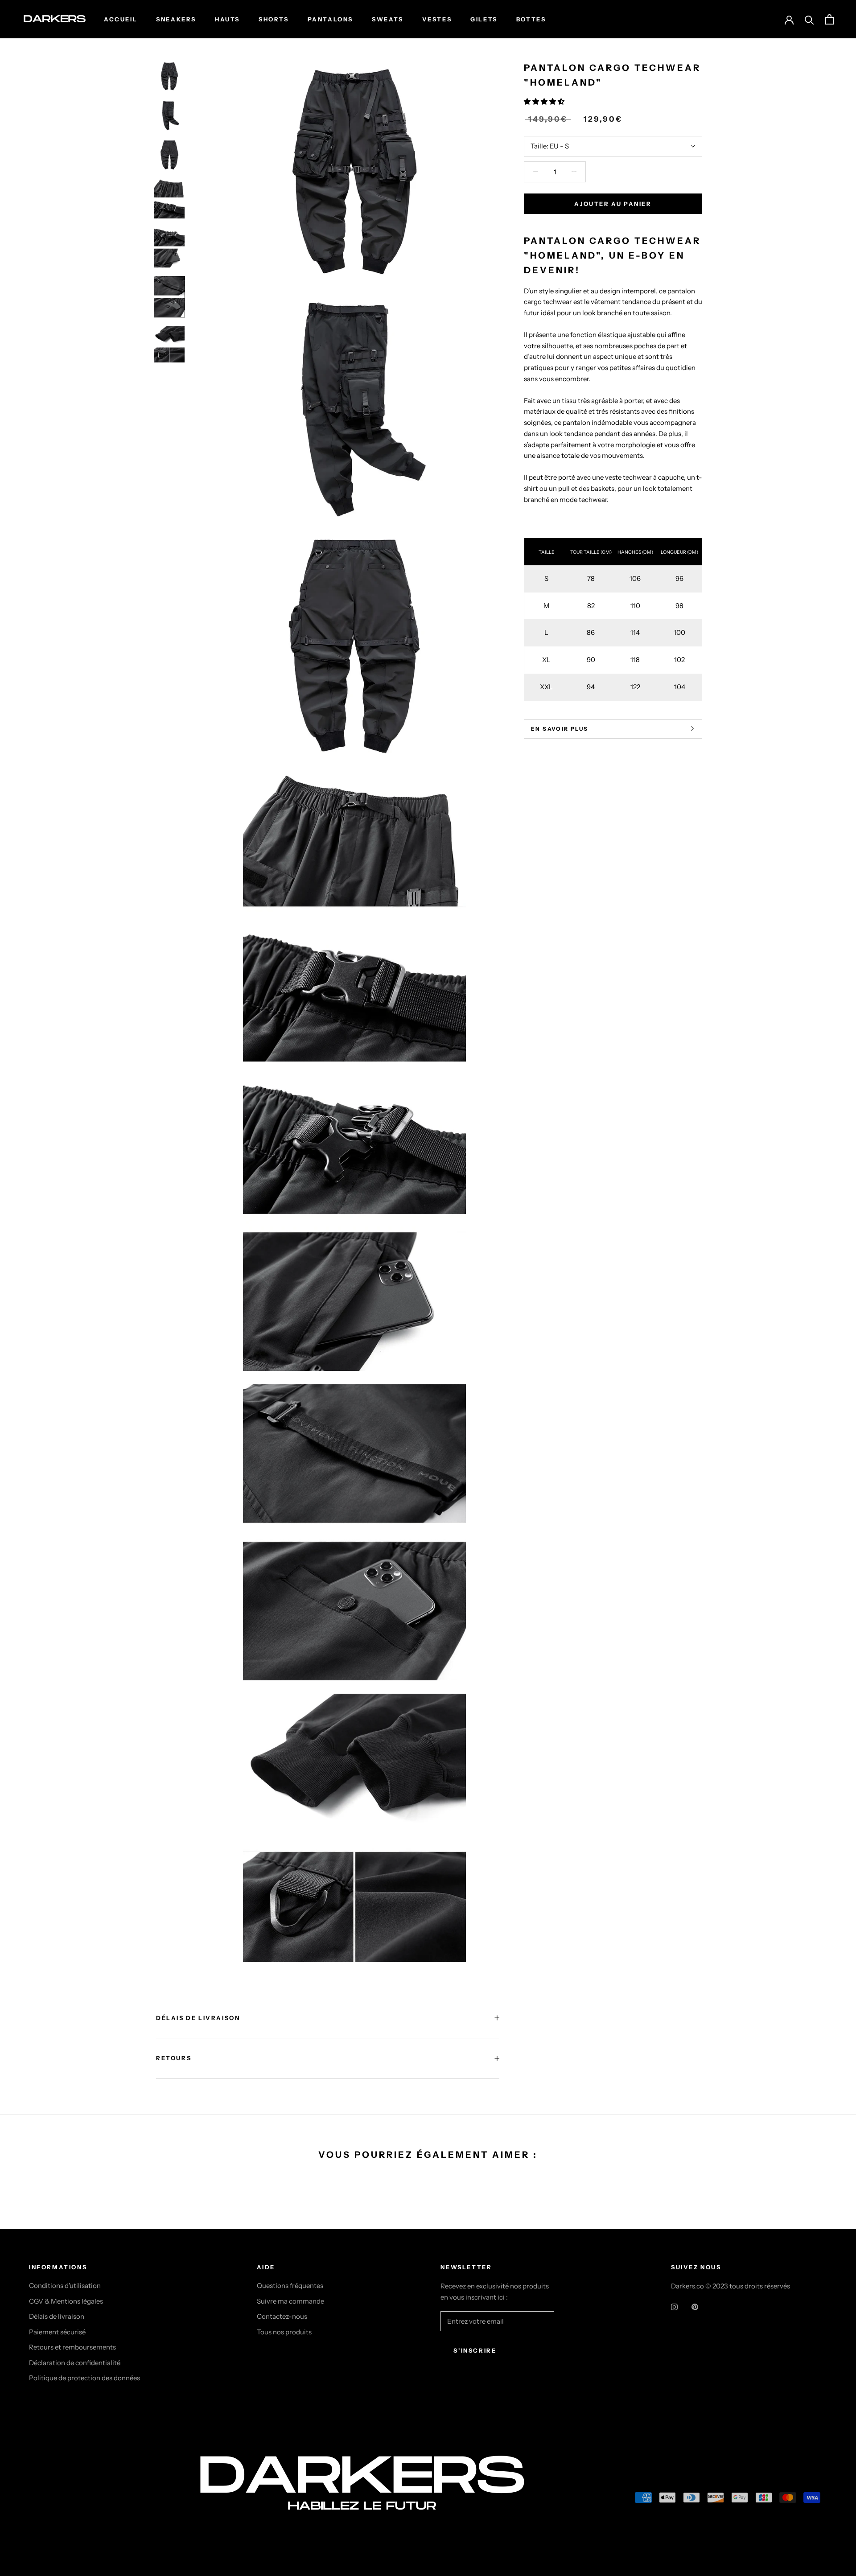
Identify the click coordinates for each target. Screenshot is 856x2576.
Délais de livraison (57, 2316)
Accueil (121, 19)
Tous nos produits (284, 2332)
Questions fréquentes (290, 2286)
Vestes (437, 19)
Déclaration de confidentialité (75, 2363)
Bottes (531, 19)
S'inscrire (475, 2350)
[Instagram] (674, 2306)
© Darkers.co (62, 2500)
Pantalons (330, 19)
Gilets (484, 19)
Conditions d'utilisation (65, 2286)
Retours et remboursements (72, 2347)
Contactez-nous (282, 2316)
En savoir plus (560, 729)
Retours (174, 2058)
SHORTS (274, 19)
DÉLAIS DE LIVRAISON (198, 2018)
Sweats (388, 19)
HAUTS (227, 19)
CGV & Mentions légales (66, 2301)
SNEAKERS (176, 19)
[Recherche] (809, 19)
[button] (545, 101)
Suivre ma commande (290, 2301)
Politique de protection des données (84, 2378)
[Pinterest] (695, 2306)
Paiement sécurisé (57, 2332)
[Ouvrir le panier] (829, 19)
